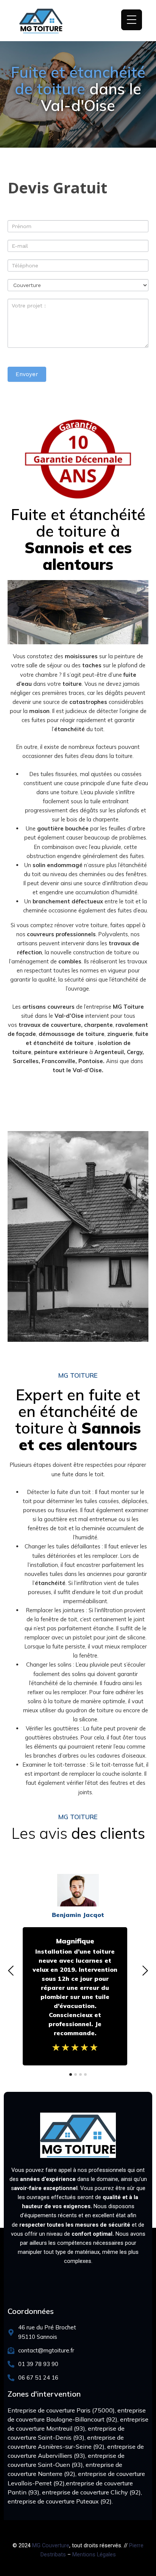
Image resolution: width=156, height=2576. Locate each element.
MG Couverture (51, 2545)
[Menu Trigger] (132, 20)
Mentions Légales (94, 2554)
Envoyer (27, 374)
